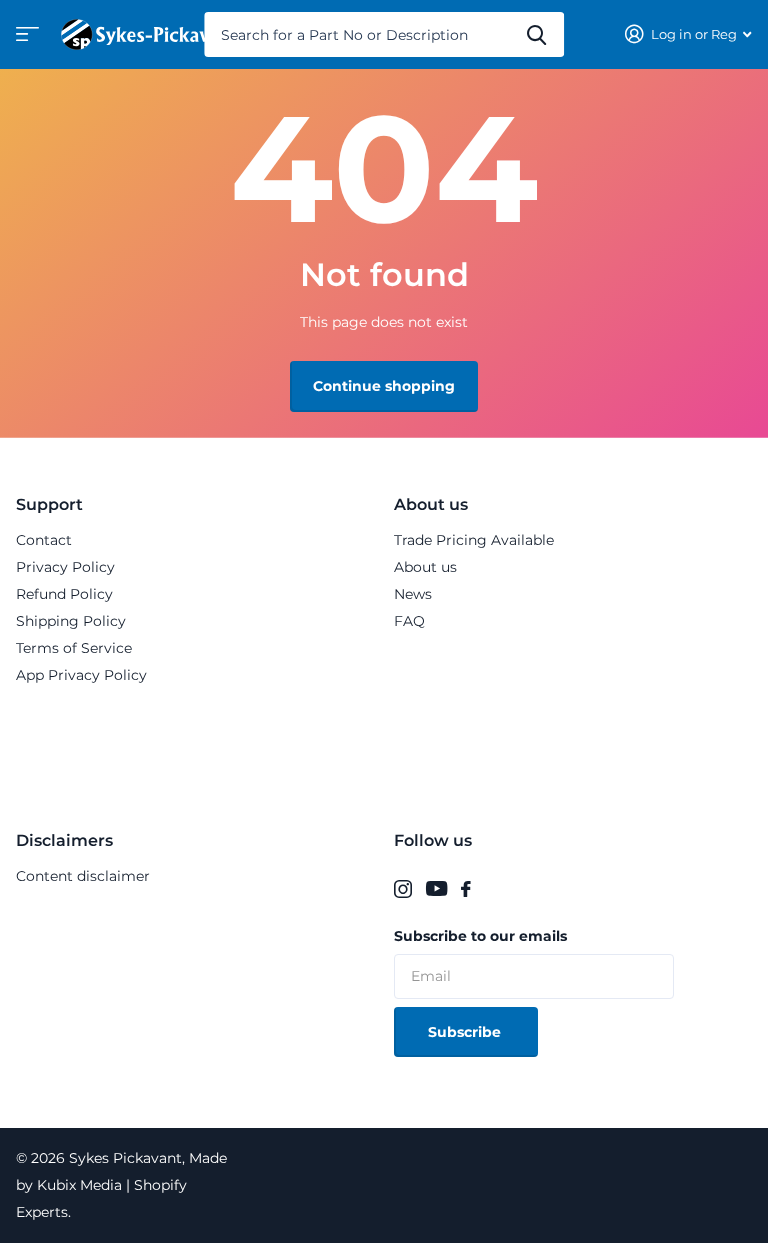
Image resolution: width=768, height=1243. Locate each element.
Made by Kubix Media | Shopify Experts (121, 1185)
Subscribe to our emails (480, 936)
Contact (44, 540)
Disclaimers (64, 840)
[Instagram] (403, 889)
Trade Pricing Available (474, 540)
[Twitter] (491, 889)
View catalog (25, 40)
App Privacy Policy (81, 675)
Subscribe (466, 1032)
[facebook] (466, 889)
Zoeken (536, 34)
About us (431, 504)
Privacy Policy (65, 567)
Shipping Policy (71, 621)
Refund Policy (64, 594)
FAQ (409, 621)
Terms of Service (74, 648)
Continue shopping (384, 386)
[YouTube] (436, 889)
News (413, 594)
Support (49, 504)
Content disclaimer (83, 876)
